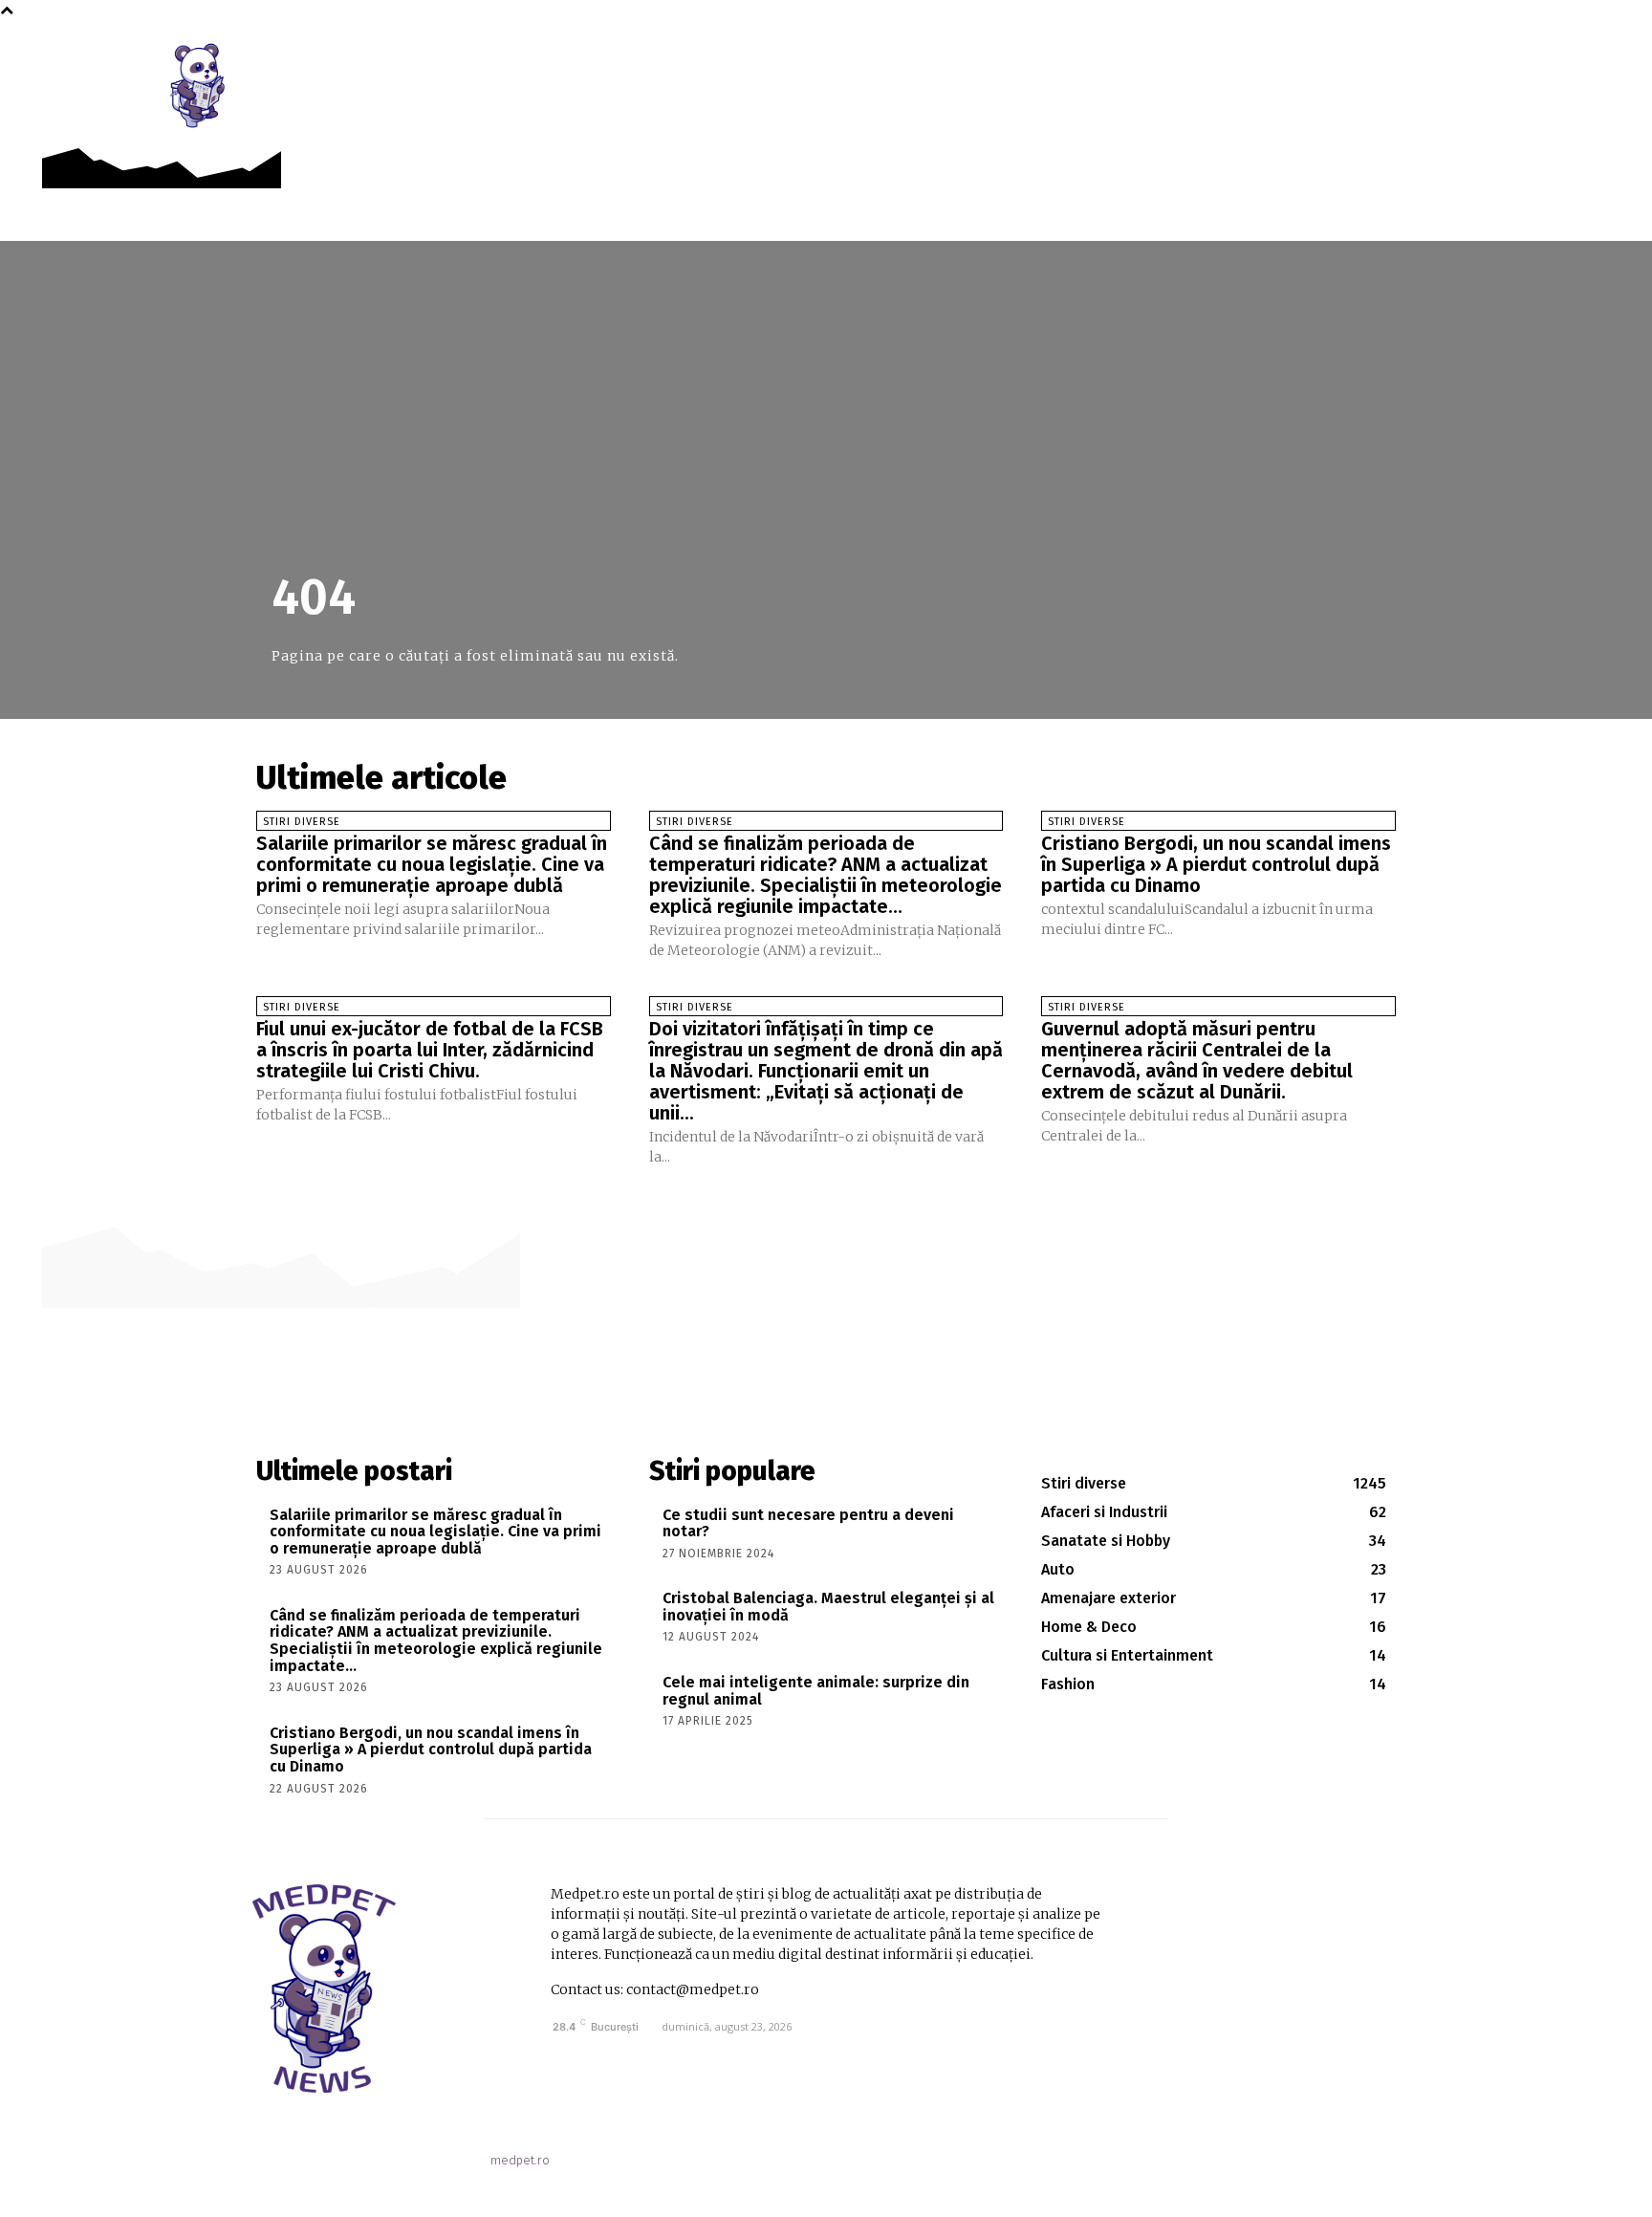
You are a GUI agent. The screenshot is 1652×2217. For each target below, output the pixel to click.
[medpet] (199, 85)
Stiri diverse (302, 822)
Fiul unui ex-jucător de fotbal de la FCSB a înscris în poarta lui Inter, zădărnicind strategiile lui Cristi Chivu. (430, 1050)
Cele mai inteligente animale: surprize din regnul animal (816, 1691)
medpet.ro (520, 2160)
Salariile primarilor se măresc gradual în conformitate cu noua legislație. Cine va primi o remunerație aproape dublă (432, 864)
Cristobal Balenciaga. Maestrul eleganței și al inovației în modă (828, 1607)
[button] (1466, 59)
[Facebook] (1423, 59)
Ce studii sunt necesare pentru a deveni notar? (808, 1523)
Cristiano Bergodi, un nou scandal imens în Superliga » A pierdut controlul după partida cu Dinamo (1216, 864)
